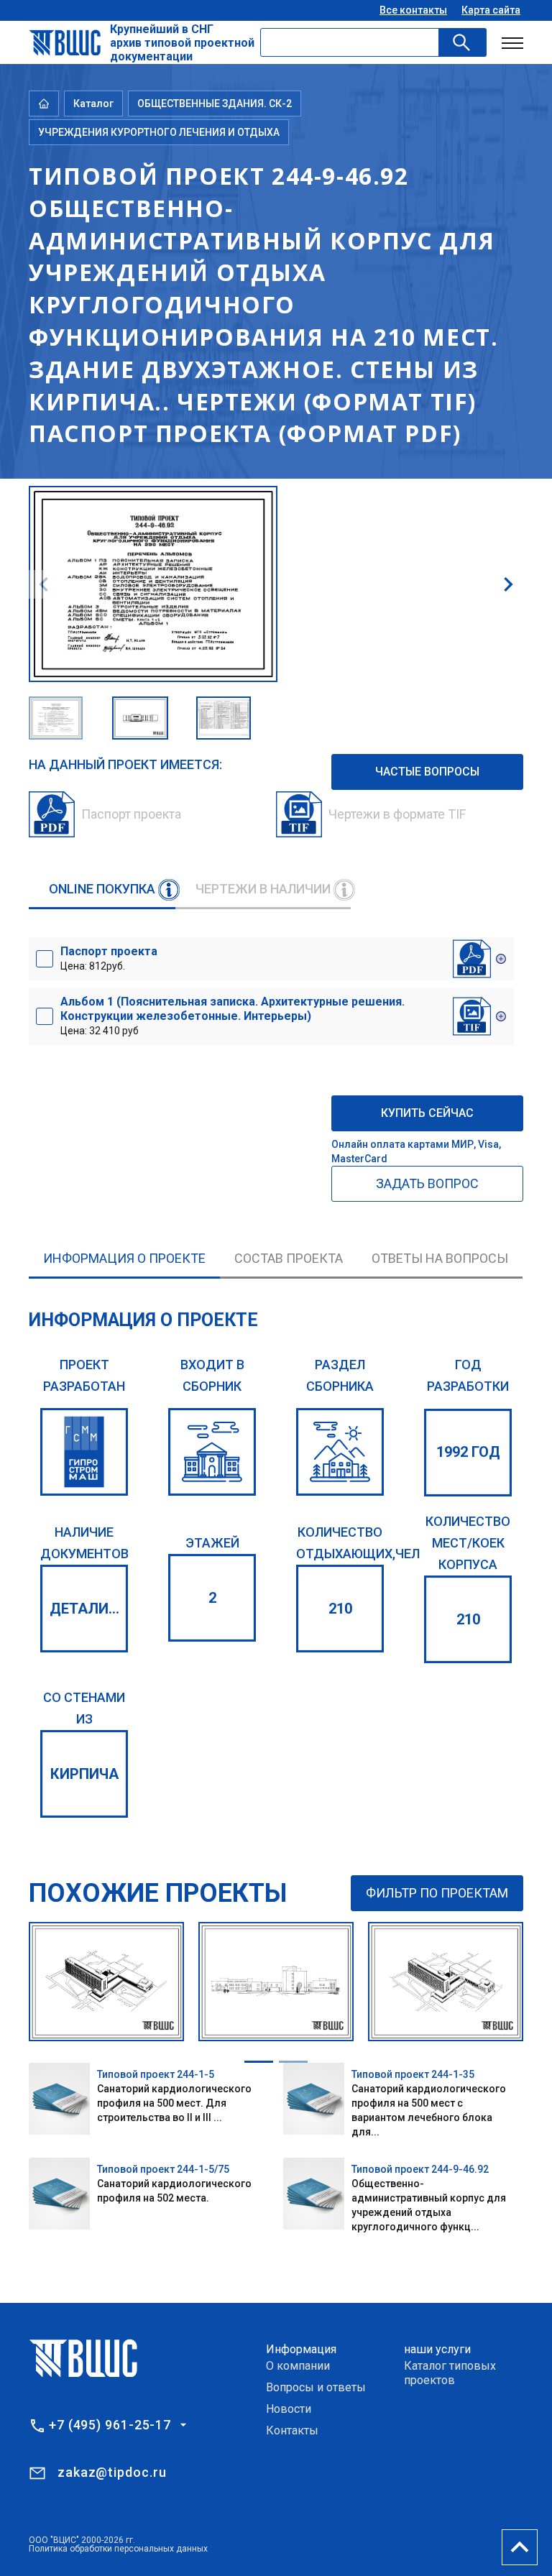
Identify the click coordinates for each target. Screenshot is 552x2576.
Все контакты (413, 10)
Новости (289, 2409)
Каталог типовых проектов (450, 2373)
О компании (298, 2366)
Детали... (84, 1609)
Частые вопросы (427, 772)
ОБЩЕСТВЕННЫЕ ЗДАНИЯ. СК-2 (215, 103)
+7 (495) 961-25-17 (110, 2425)
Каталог (93, 103)
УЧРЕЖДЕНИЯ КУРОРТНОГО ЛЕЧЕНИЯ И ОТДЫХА (159, 132)
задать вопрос (427, 1183)
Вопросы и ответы (316, 2387)
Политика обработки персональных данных (118, 2549)
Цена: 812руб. (109, 958)
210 (340, 1609)
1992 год (468, 1452)
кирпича (84, 1774)
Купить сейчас (427, 1113)
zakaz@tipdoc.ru (112, 2472)
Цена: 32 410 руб (233, 1016)
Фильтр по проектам (437, 1893)
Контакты (292, 2430)
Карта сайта (491, 10)
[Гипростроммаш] (84, 1452)
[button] (508, 584)
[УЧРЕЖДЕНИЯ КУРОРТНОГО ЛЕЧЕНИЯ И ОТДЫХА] (340, 1452)
